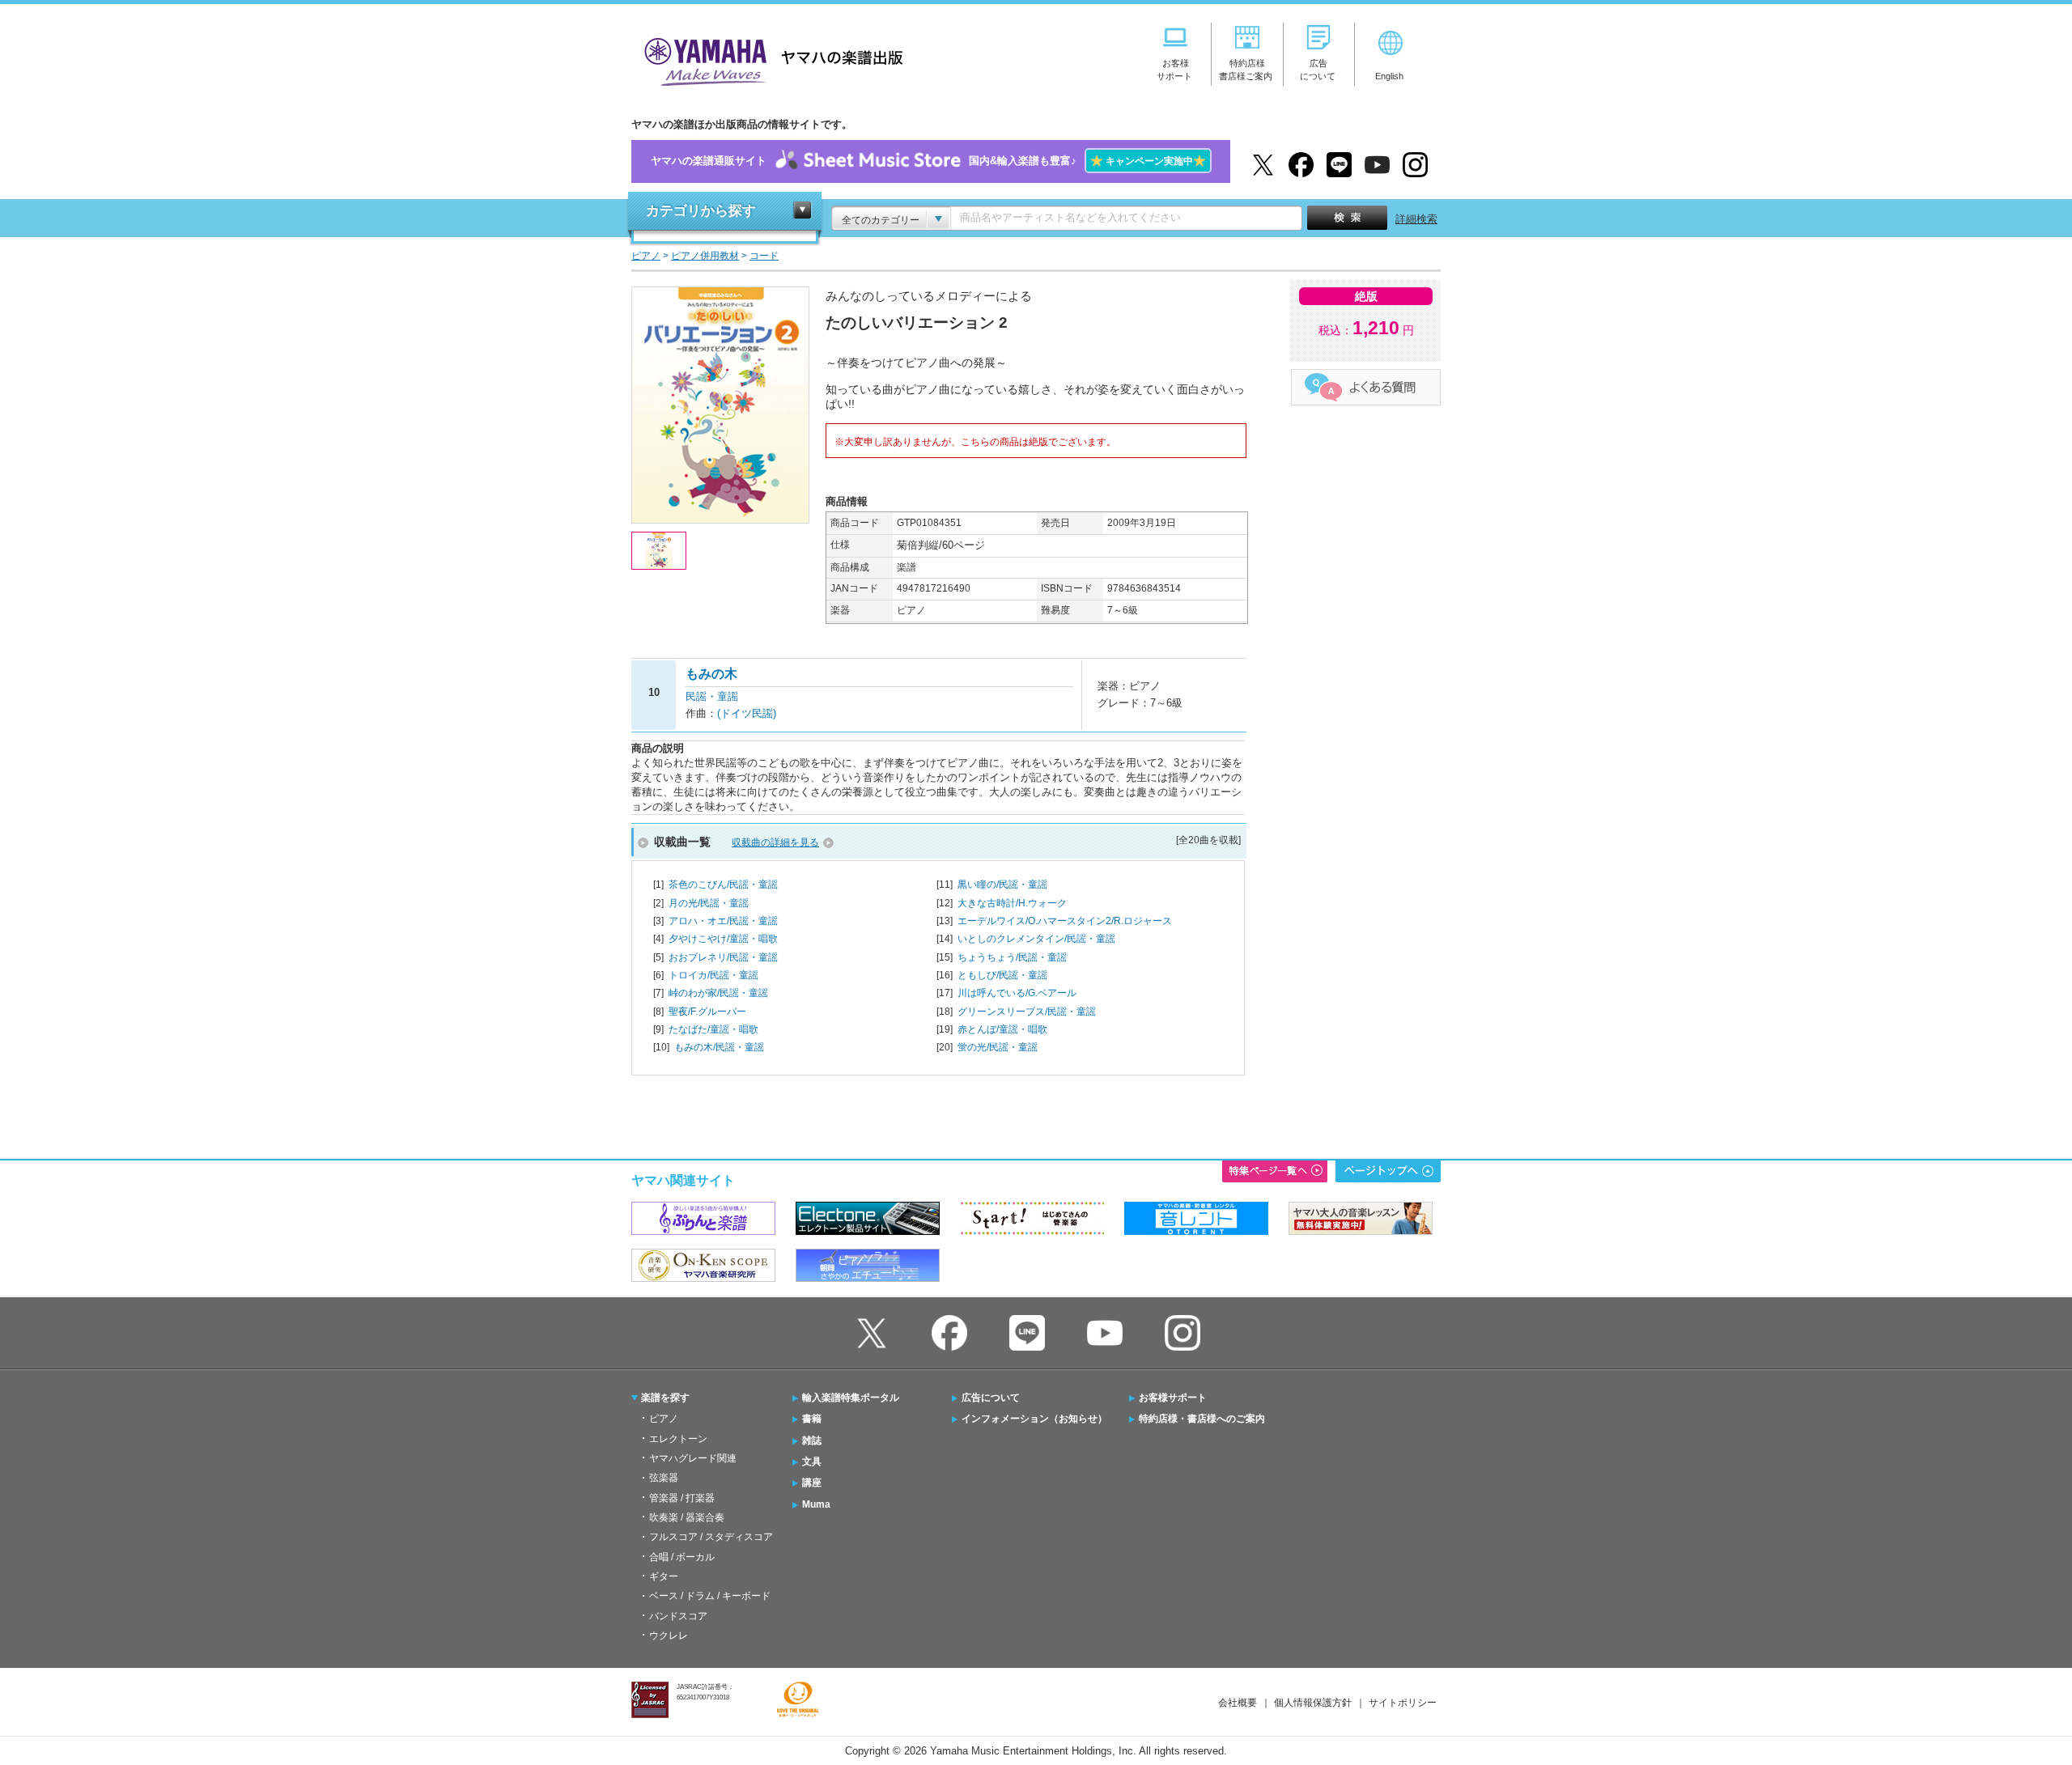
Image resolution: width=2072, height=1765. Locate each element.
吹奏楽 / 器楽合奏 (687, 1517)
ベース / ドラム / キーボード (710, 1596)
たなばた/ (713, 1029)
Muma (816, 1504)
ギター (664, 1576)
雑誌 (812, 1440)
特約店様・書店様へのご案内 (1202, 1419)
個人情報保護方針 (1313, 1703)
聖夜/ (707, 1012)
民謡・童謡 (712, 696)
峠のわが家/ (718, 993)
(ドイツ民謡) (747, 713)
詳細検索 (1416, 219)
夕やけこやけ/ (723, 939)
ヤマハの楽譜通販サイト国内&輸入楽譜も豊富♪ (928, 161)
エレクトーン (678, 1439)
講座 (812, 1483)
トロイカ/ (713, 975)
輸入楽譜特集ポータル (851, 1398)
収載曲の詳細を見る (775, 842)
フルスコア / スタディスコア (711, 1537)
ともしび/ (1002, 975)
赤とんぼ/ (1002, 1029)
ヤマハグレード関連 (693, 1458)
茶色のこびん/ (723, 885)
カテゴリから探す (701, 211)
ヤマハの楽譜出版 (769, 59)
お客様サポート (1173, 1398)
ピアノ (664, 1419)
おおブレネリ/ (723, 957)
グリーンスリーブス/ (1027, 1012)
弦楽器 (664, 1478)
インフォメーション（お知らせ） (1034, 1419)
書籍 (812, 1419)
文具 (812, 1462)
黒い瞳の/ (1002, 885)
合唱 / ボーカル (682, 1557)
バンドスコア (678, 1616)
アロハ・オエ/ (723, 921)
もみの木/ (719, 1047)
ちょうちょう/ (1012, 957)
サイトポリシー (1403, 1703)
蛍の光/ (998, 1047)
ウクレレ (669, 1636)
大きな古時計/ (1012, 903)
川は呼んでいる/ (1017, 993)
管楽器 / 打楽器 (682, 1498)
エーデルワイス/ (1065, 921)
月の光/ (709, 903)
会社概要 (1238, 1703)
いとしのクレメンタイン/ (1036, 939)
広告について (991, 1398)
